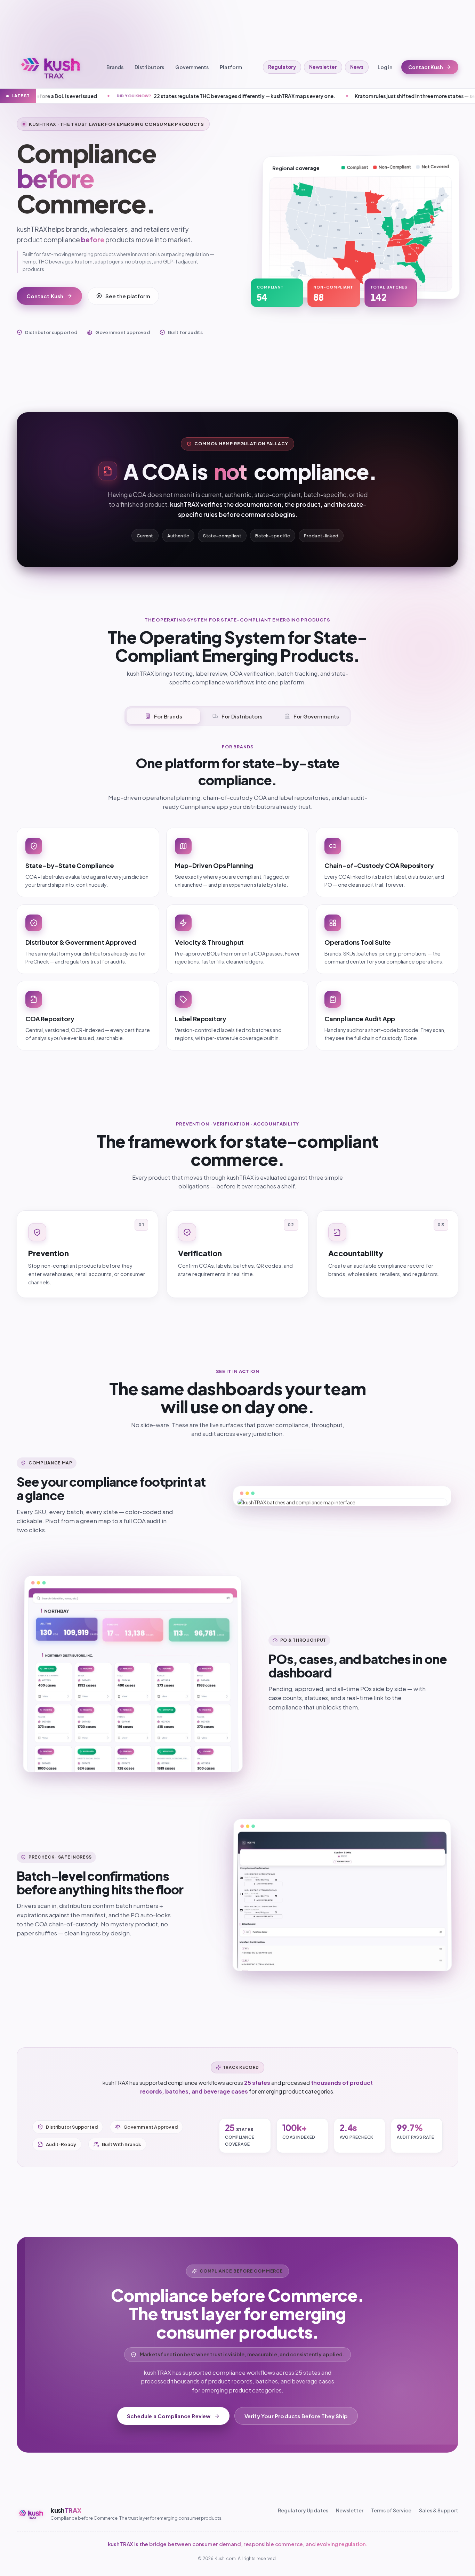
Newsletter (323, 67)
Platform (231, 67)
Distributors (149, 67)
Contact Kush (426, 67)
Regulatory (282, 67)
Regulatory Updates (303, 2510)
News (357, 67)
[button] (294, 273)
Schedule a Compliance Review (169, 2416)
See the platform (128, 296)
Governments (192, 67)
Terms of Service (391, 2510)
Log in (385, 67)
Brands (115, 67)
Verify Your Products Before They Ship (296, 2416)
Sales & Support (439, 2510)
